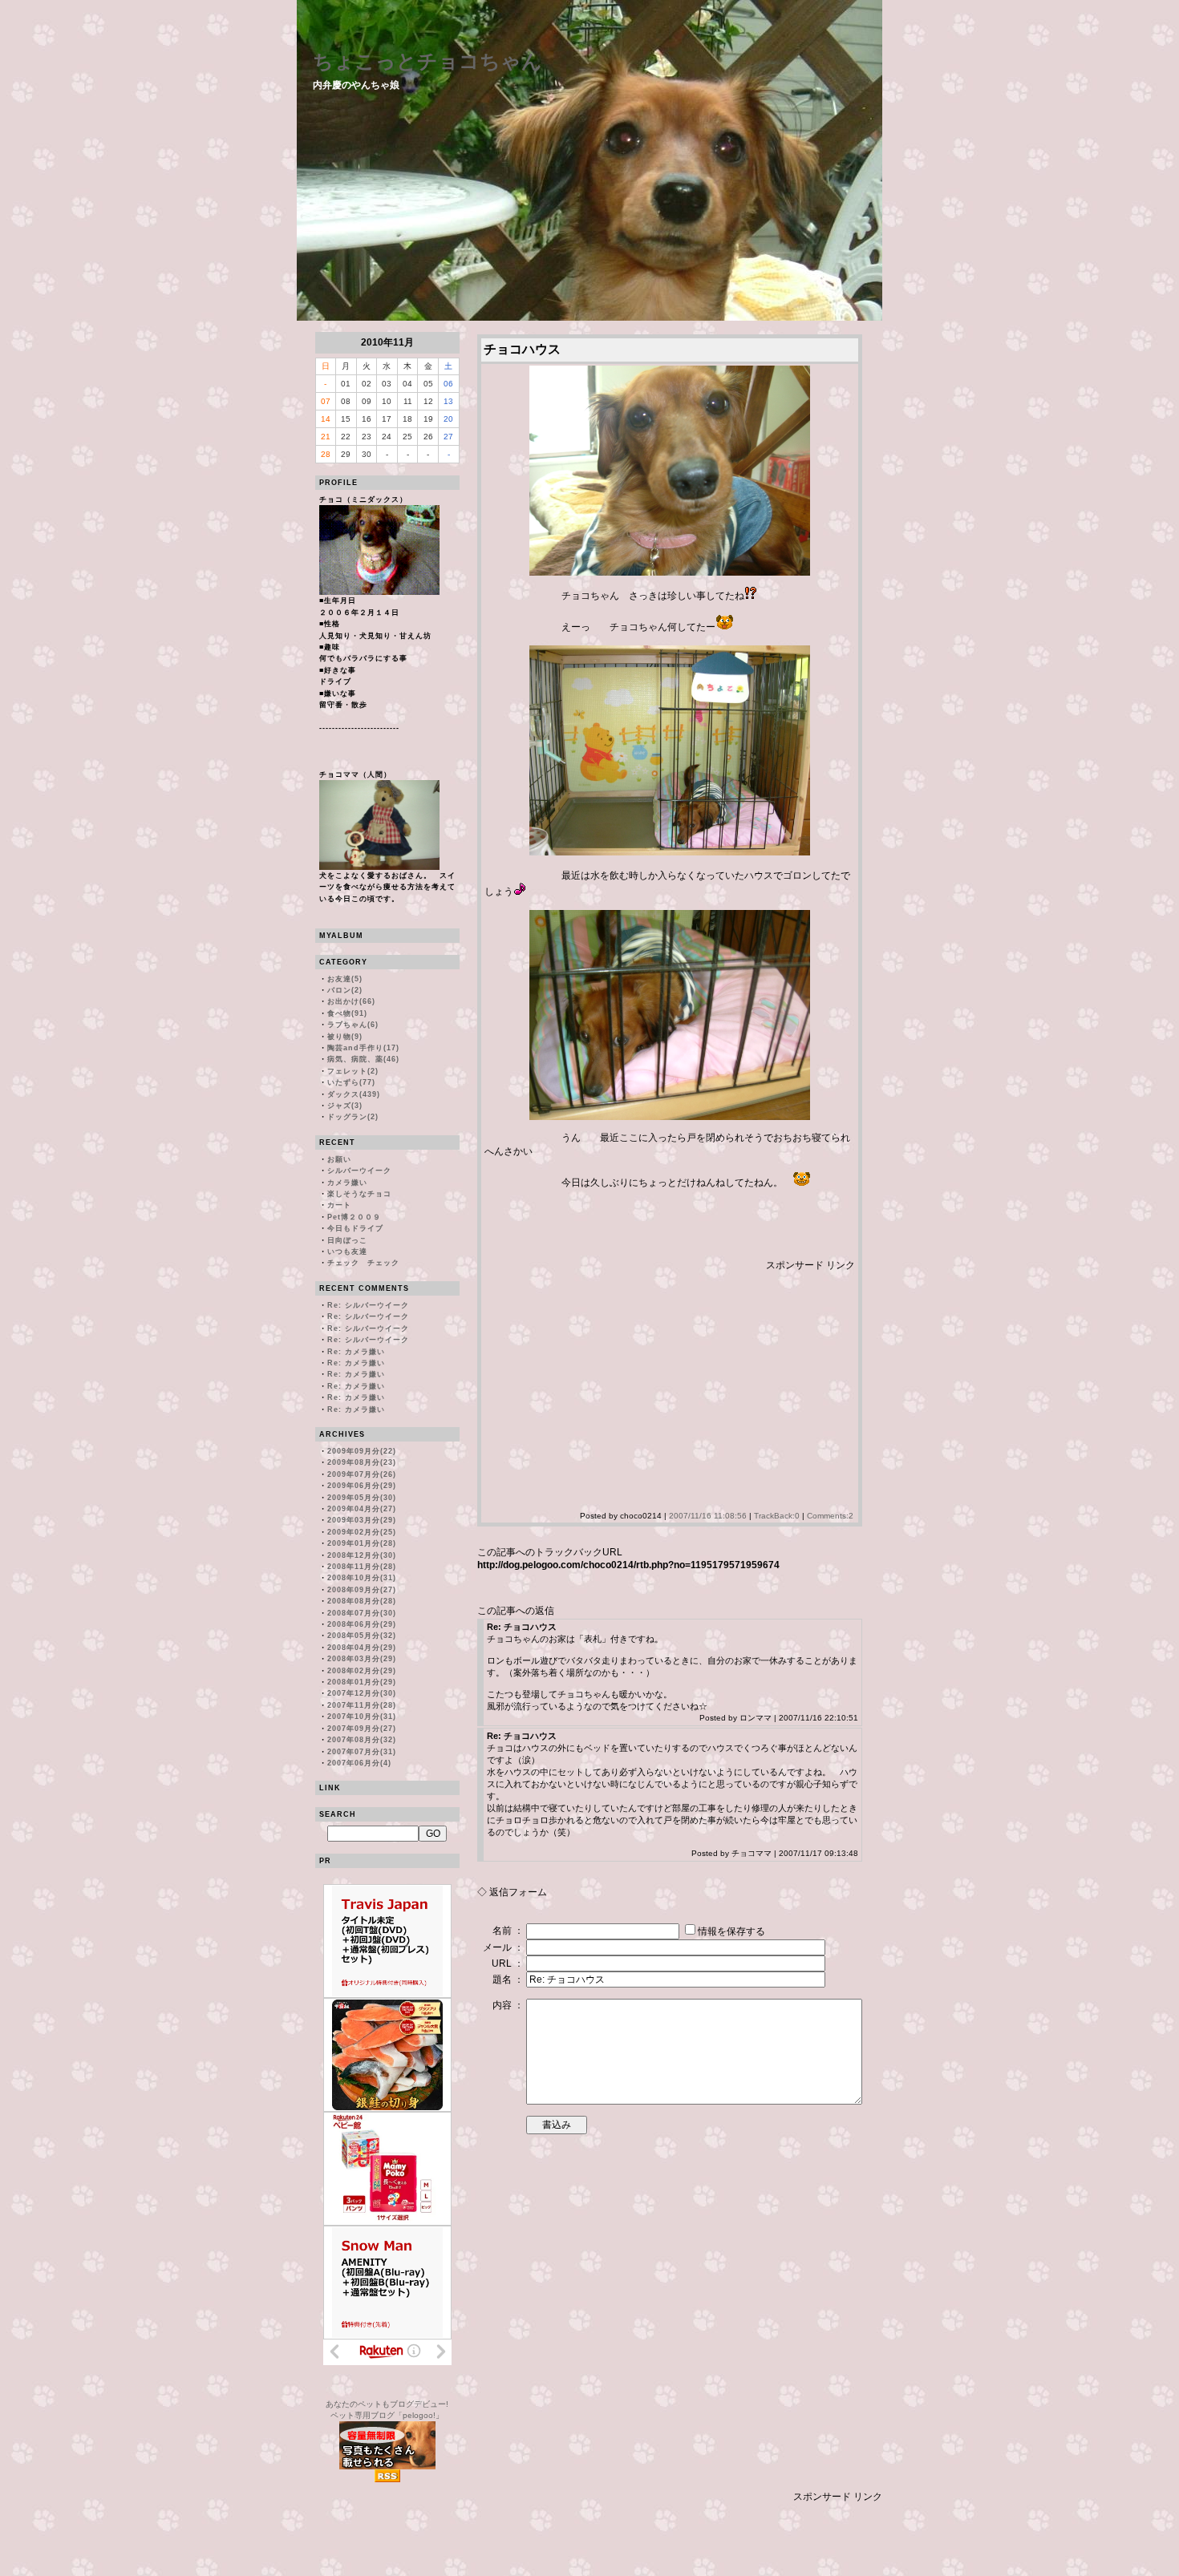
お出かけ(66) (351, 1001)
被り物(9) (345, 1037)
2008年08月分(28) (362, 1601)
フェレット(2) (353, 1071)
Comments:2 (830, 1516)
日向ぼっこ (347, 1240)
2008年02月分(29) (362, 1671)
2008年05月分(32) (362, 1636)
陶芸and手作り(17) (363, 1048)
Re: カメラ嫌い (356, 1352)
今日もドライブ (355, 1228)
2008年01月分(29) (362, 1682)
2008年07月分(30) (362, 1613)
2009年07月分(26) (362, 1474)
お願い (339, 1159)
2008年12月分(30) (362, 1555)
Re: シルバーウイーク (368, 1305)
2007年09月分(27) (362, 1729)
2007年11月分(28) (362, 1705)
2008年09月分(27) (362, 1590)
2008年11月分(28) (362, 1567)
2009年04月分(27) (362, 1509)
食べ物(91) (347, 1013)
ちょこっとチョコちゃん (427, 61)
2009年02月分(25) (362, 1532)
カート (339, 1205)
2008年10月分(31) (362, 1578)
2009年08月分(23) (362, 1462)
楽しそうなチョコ (359, 1194)
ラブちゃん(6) (353, 1025)
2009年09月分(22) (362, 1451)
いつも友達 (347, 1252)
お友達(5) (345, 979)
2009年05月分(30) (362, 1498)
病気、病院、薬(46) (363, 1059)
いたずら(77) (351, 1082)
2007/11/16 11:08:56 (708, 1516)
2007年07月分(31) (362, 1752)
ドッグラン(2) (353, 1117)
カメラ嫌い (347, 1183)
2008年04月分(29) (362, 1648)
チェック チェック (363, 1263)
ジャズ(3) (345, 1106)
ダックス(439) (354, 1094)
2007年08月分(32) (362, 1740)
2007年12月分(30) (362, 1693)
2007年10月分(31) (362, 1717)
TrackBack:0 (777, 1516)
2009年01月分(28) (362, 1543)
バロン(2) (345, 990)
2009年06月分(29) (362, 1486)
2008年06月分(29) (362, 1624)
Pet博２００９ (354, 1217)
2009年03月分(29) (362, 1520)
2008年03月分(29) (362, 1659)
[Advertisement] (619, 1385)
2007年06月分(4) (359, 1763)
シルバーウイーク (359, 1171)
